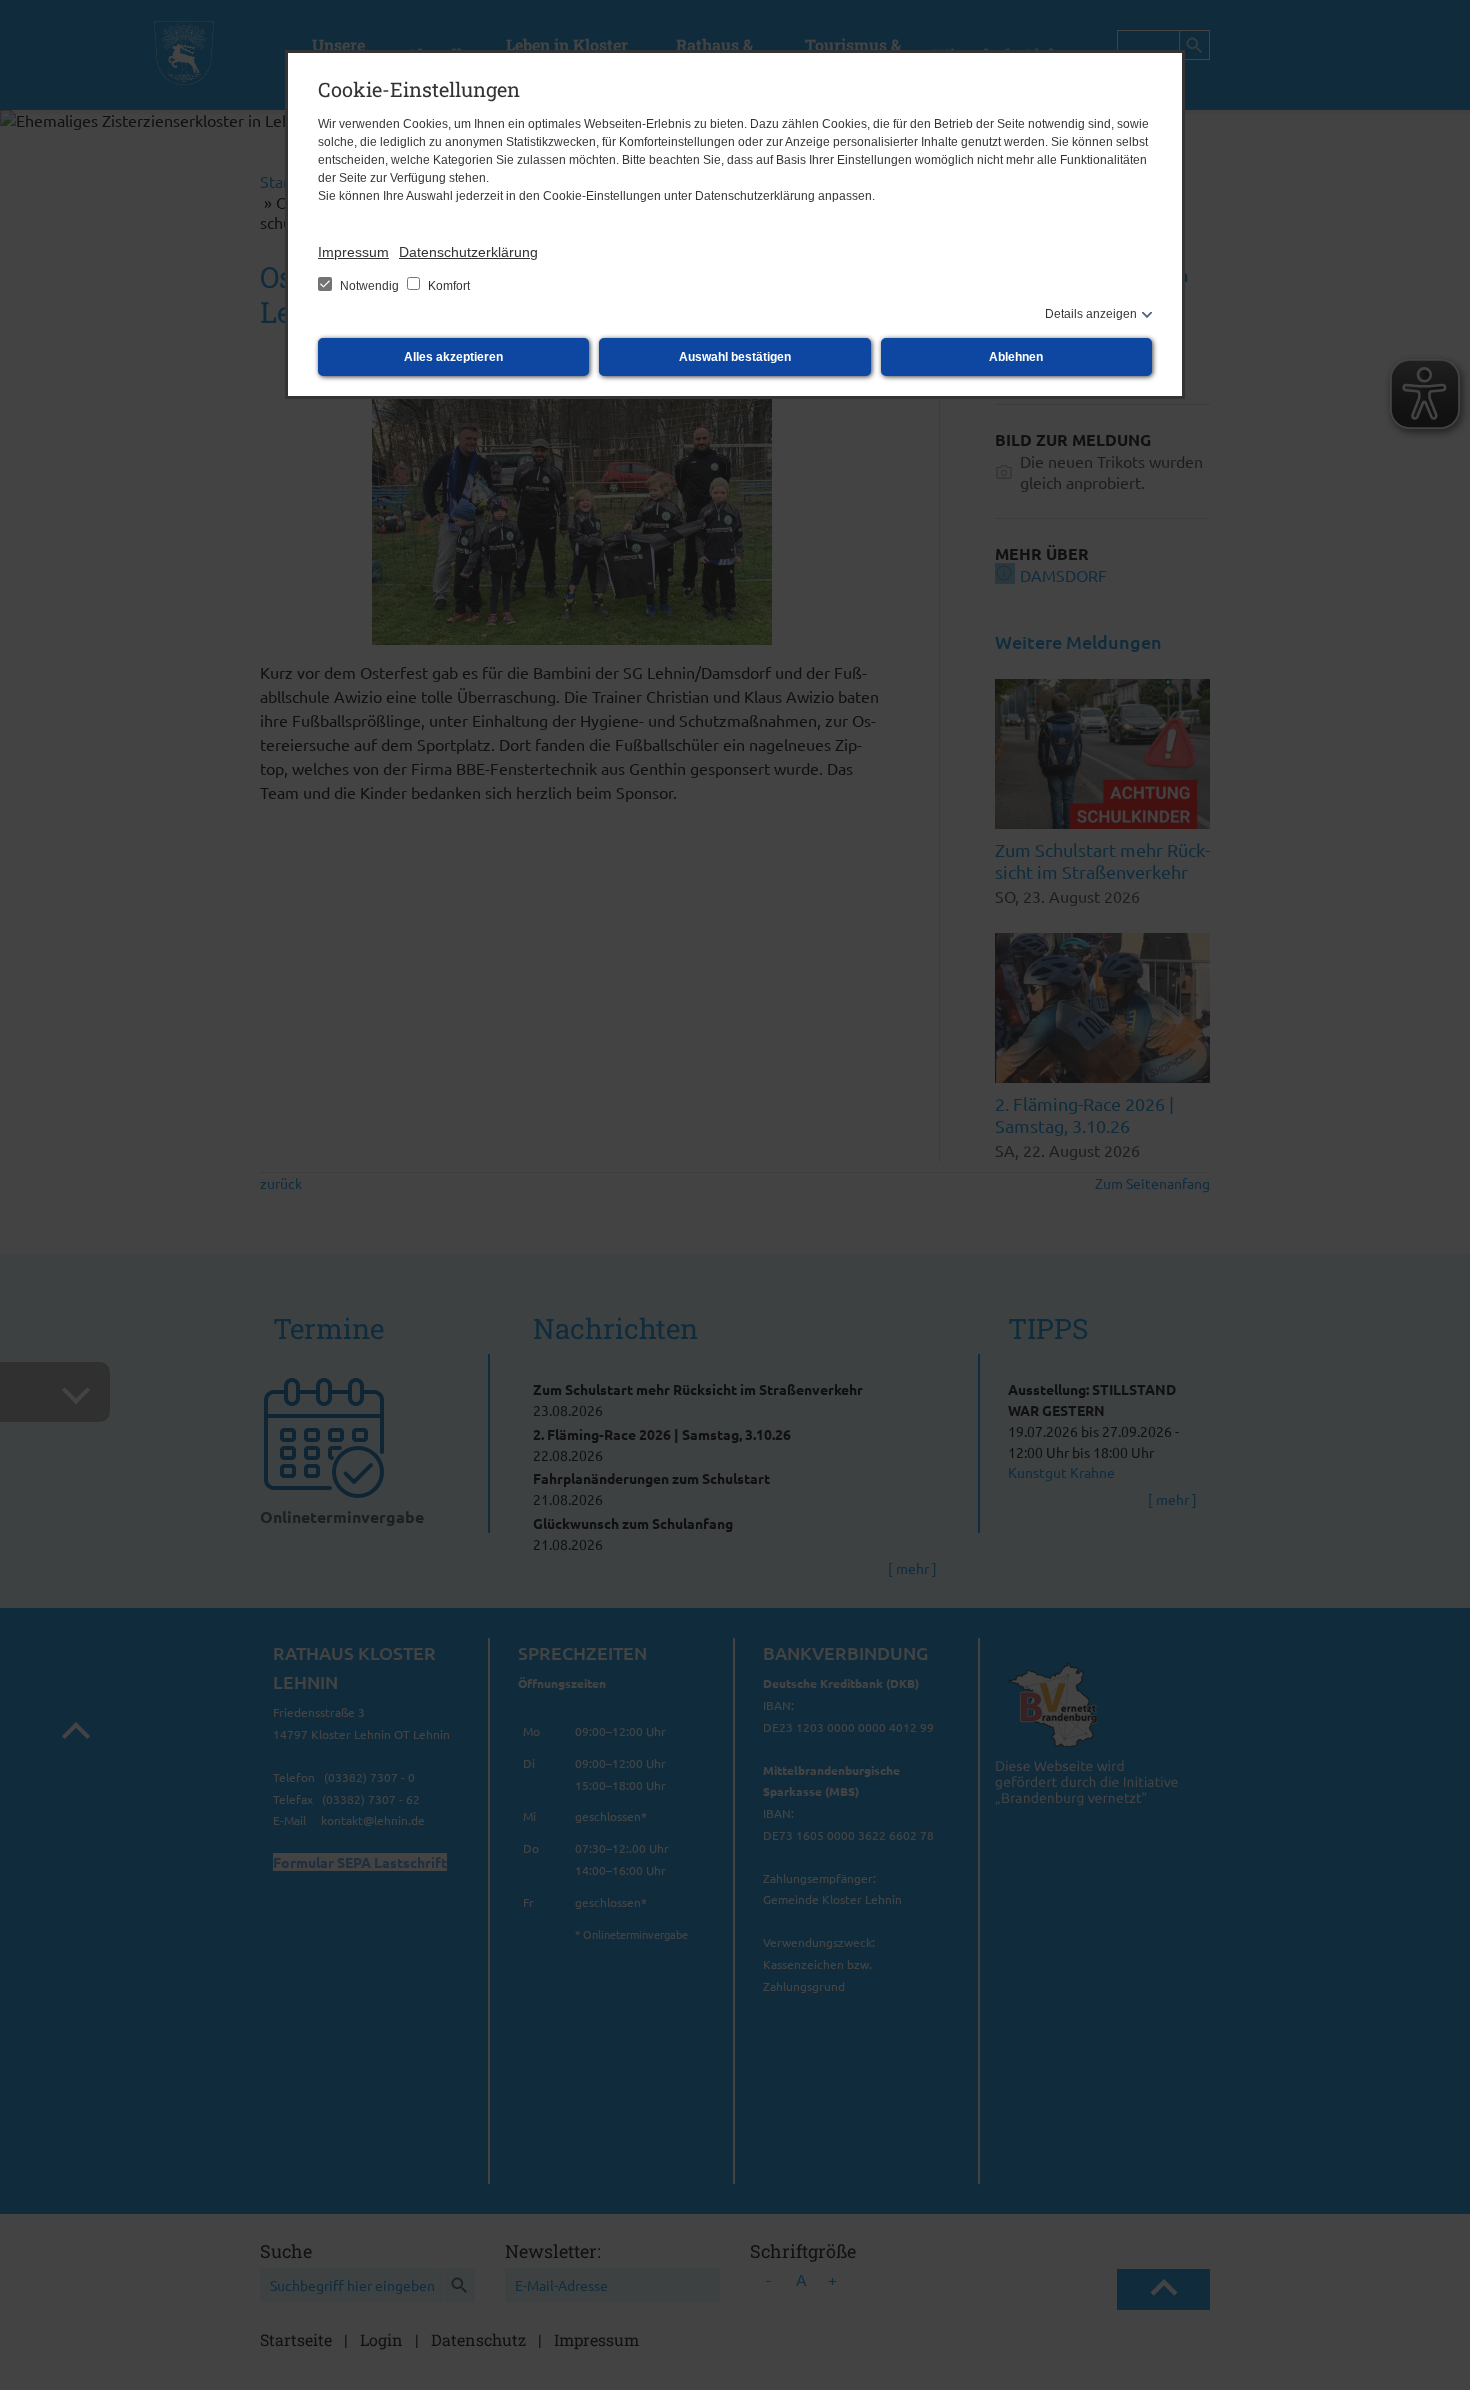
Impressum (353, 252)
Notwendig (369, 286)
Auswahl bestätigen (735, 357)
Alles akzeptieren (453, 357)
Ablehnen (1016, 357)
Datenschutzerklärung (468, 252)
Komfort (447, 286)
